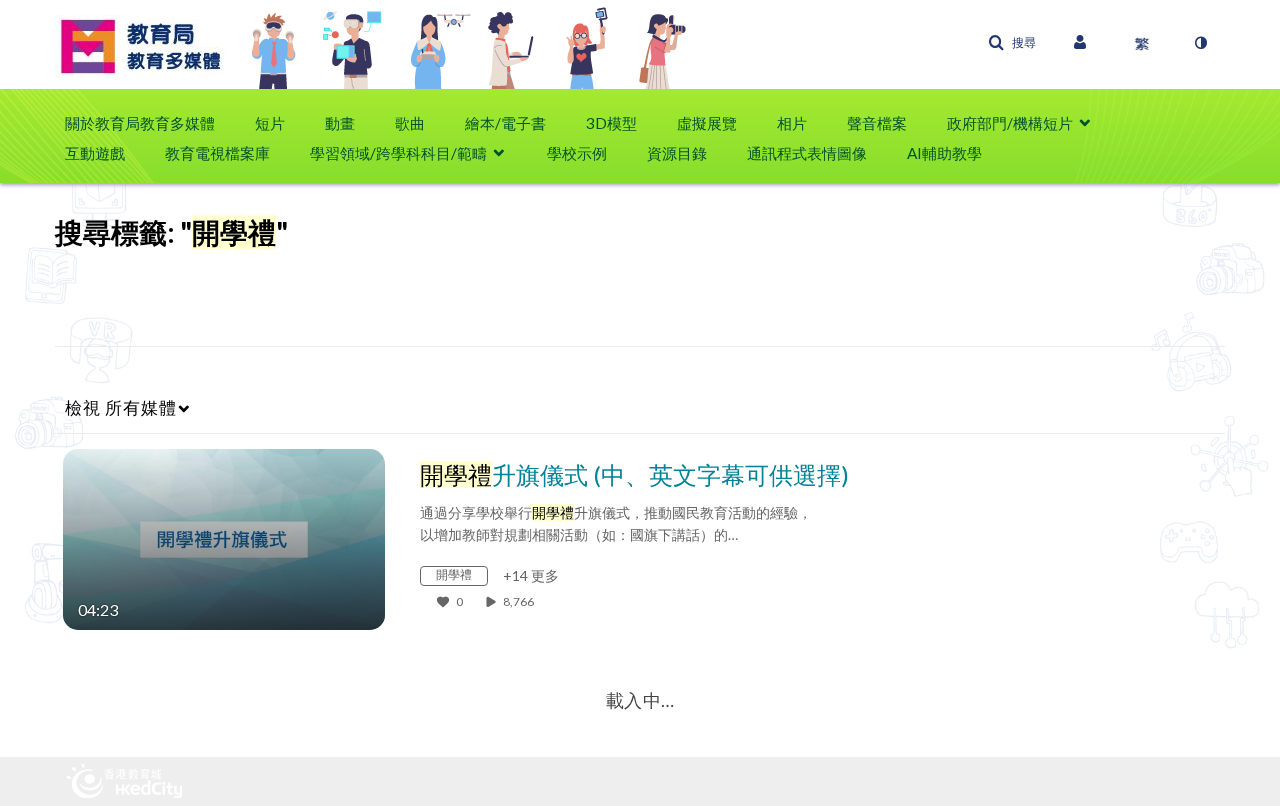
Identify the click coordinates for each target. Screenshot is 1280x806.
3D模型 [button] (611, 123)
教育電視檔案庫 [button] (217, 153)
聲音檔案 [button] (877, 123)
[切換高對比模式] (1200, 43)
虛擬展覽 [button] (707, 123)
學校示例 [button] (577, 153)
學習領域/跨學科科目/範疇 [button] (398, 153)
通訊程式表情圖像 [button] (807, 153)
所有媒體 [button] (121, 407)
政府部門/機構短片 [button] (1010, 123)
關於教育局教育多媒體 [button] (140, 123)
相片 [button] (792, 123)
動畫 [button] (340, 123)
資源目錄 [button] (677, 153)
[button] (1012, 43)
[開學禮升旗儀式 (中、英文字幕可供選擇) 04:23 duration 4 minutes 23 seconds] (224, 537)
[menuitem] (150, 123)
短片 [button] (270, 123)
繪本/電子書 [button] (505, 123)
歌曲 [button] (410, 123)
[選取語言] (1142, 43)
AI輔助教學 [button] (944, 153)
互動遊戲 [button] (95, 153)
